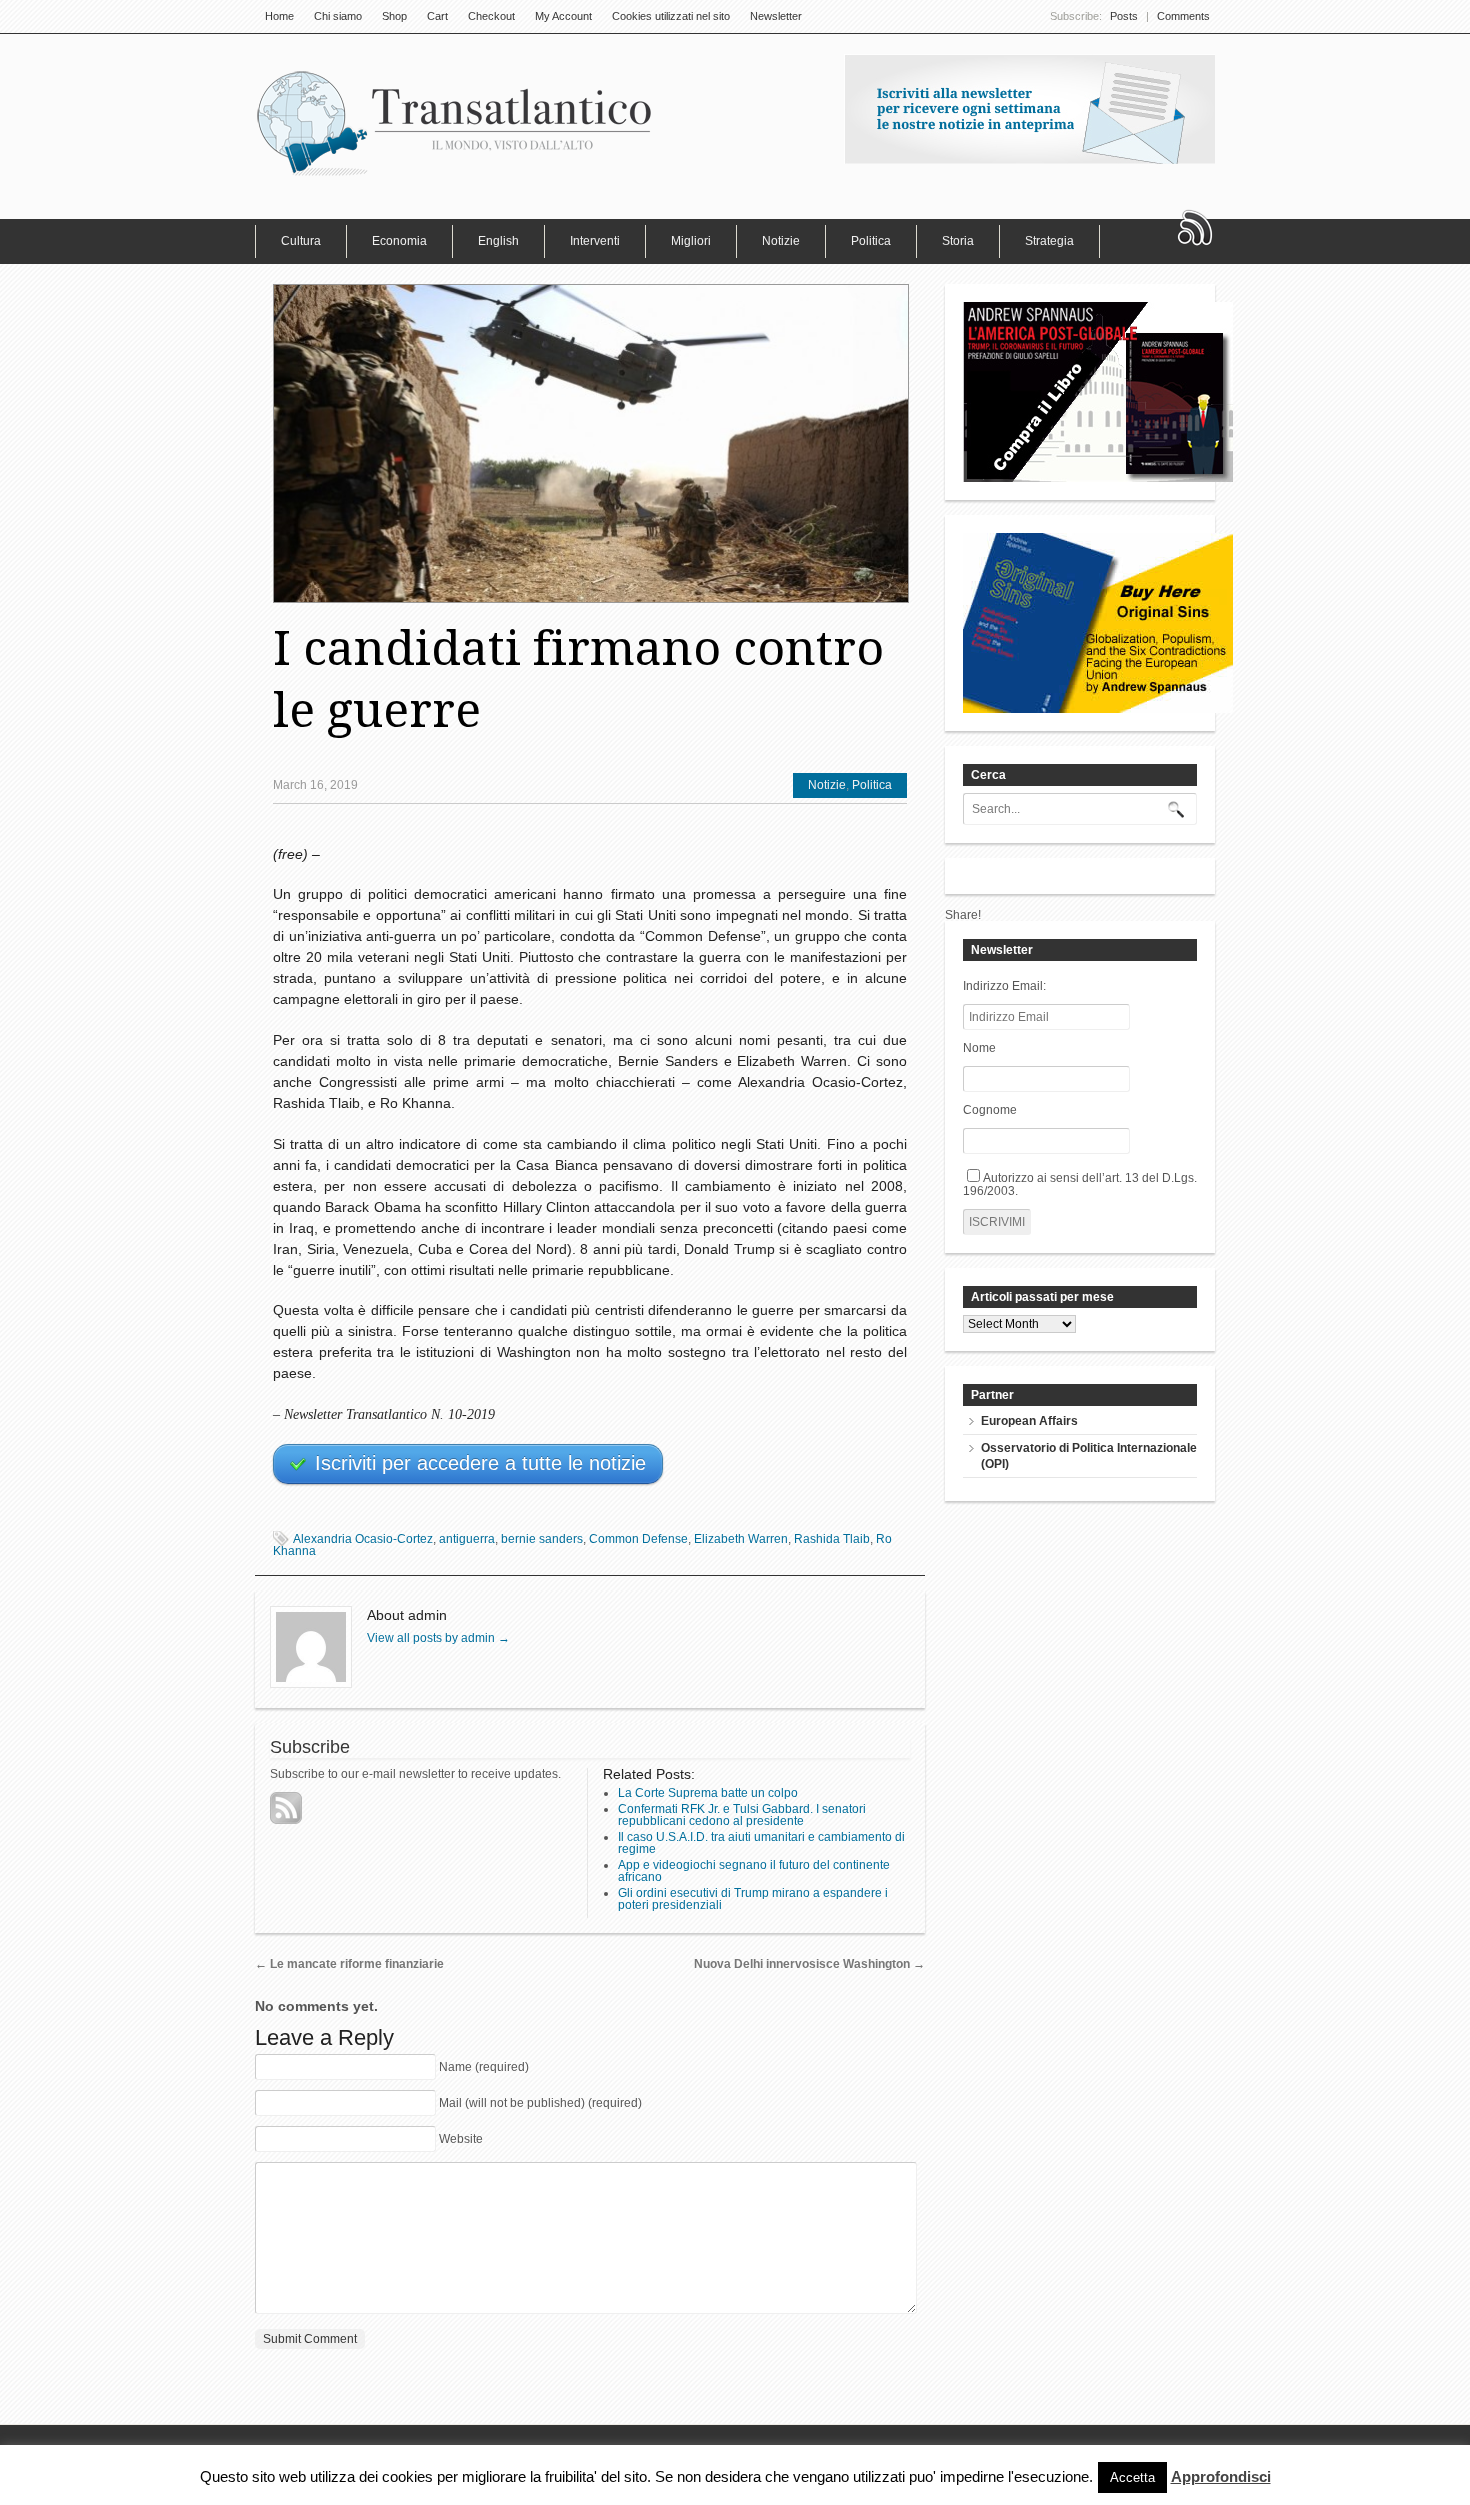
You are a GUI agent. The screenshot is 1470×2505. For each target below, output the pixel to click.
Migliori (691, 241)
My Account (563, 16)
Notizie (781, 241)
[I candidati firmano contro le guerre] (590, 443)
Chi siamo (338, 16)
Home (279, 16)
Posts (1124, 16)
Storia (958, 241)
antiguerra (467, 1539)
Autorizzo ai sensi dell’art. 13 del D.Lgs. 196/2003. (1080, 1184)
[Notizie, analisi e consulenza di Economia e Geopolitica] (455, 175)
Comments (1183, 16)
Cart (437, 16)
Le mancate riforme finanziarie (349, 1964)
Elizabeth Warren (741, 1539)
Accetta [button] (1132, 2477)
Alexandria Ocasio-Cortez (363, 1539)
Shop (394, 16)
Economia (399, 241)
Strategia (1049, 241)
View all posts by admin (438, 1638)
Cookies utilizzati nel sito (671, 16)
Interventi (595, 241)
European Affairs (1029, 1421)
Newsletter (776, 16)
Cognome (990, 1110)
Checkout (491, 16)
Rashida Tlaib (832, 1539)
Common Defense (638, 1539)
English (498, 241)
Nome (979, 1048)
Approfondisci (1221, 2477)
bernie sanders (542, 1539)
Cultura (301, 241)
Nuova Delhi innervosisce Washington (809, 1964)
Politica (871, 241)
